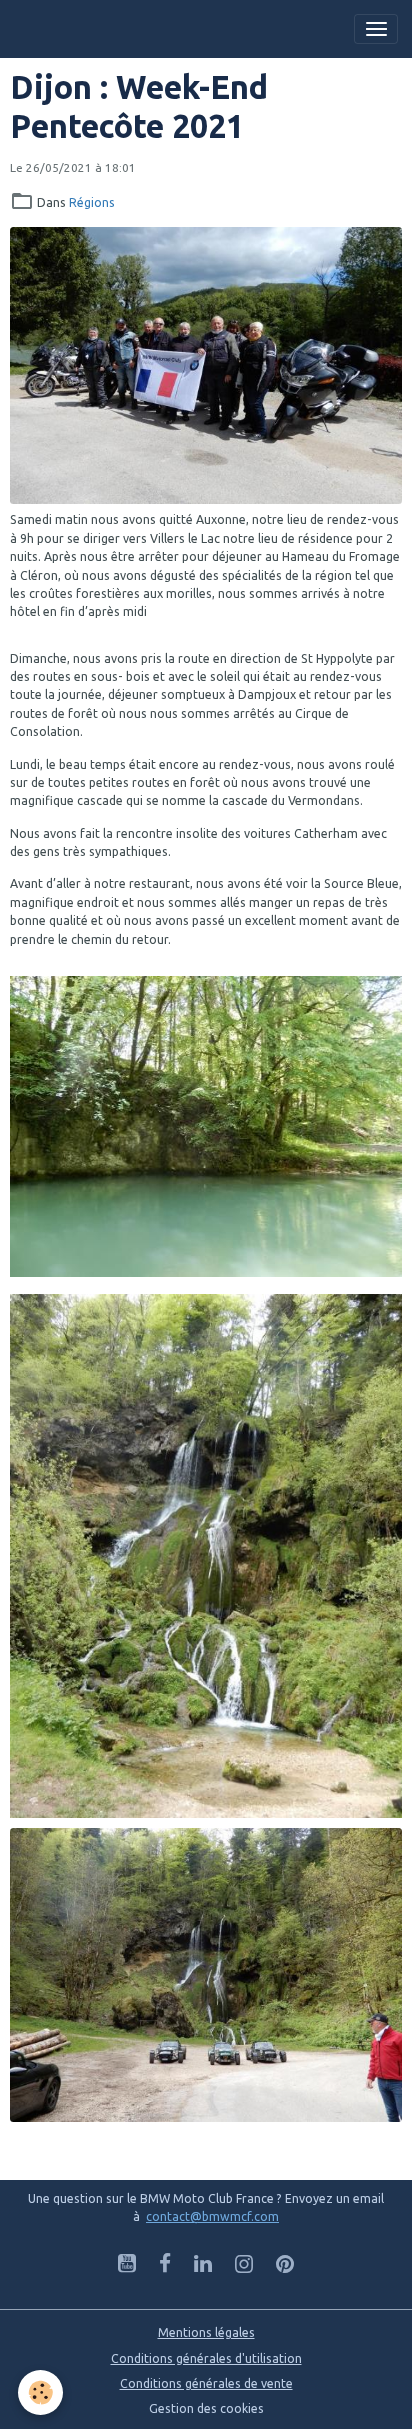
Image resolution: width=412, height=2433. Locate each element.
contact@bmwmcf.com (212, 2216)
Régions (92, 202)
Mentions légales (206, 2332)
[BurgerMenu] (376, 29)
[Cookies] (40, 2392)
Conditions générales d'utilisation (206, 2358)
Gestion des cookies (206, 2408)
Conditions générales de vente (206, 2383)
